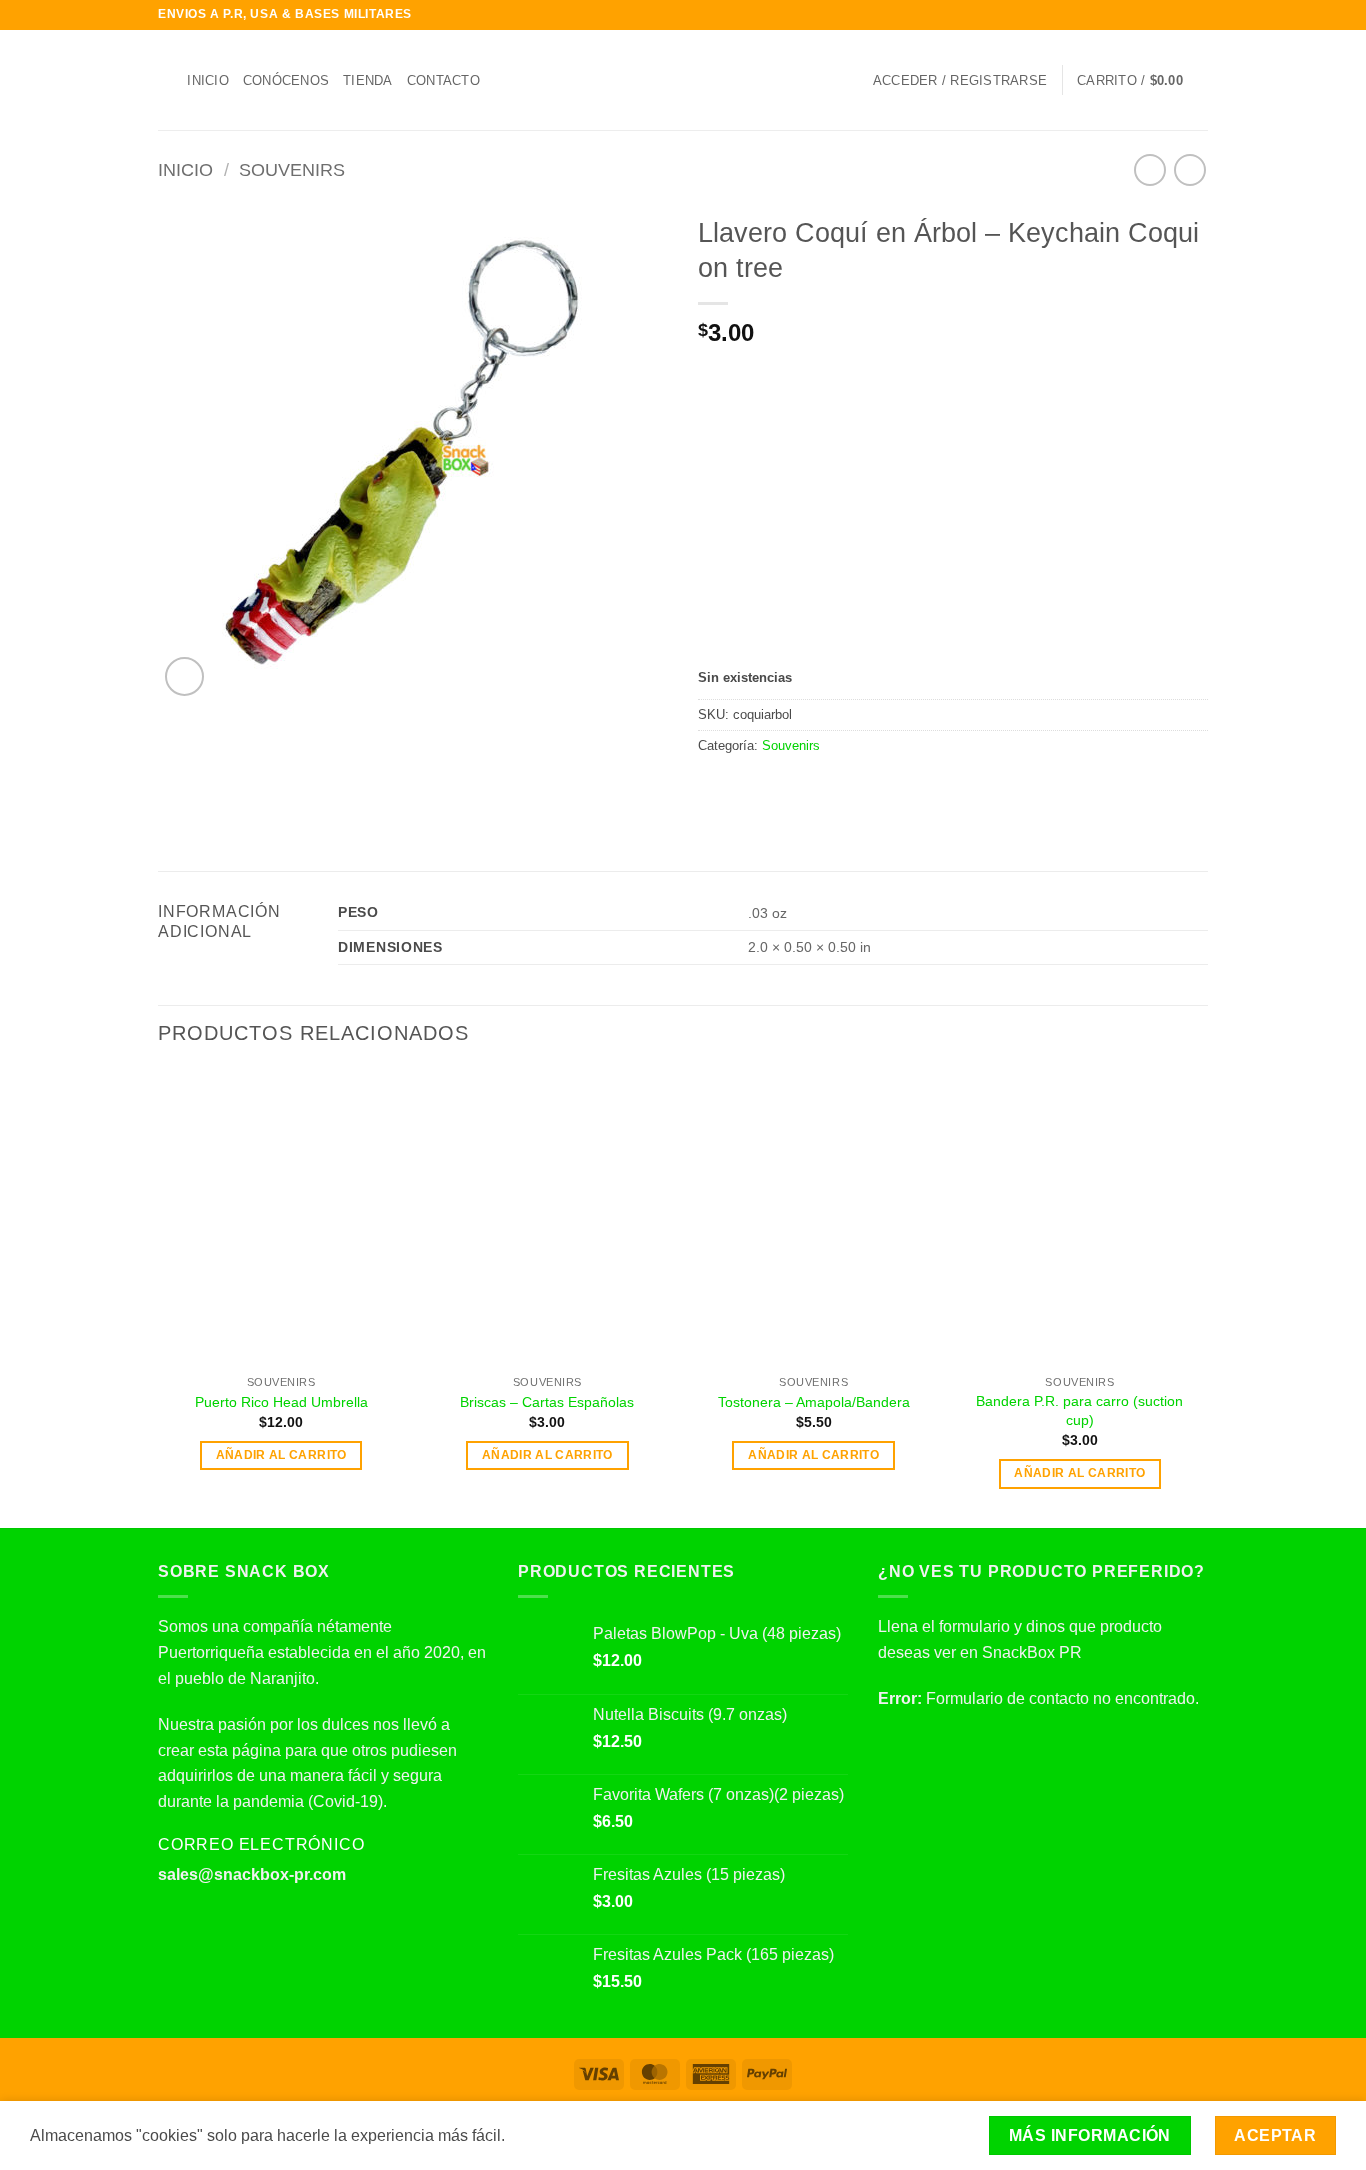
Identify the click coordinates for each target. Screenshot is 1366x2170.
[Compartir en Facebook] (710, 788)
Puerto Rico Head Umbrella (281, 1402)
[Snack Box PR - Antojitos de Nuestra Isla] (683, 80)
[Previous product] (1189, 169)
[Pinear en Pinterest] (783, 788)
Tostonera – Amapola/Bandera (814, 1402)
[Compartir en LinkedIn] (808, 788)
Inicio (208, 80)
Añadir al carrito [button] (281, 1455)
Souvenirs (292, 169)
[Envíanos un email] (1198, 15)
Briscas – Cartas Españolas (547, 1402)
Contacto (443, 80)
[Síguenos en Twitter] (1179, 15)
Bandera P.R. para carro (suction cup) (1079, 1410)
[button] (960, 80)
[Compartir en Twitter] (735, 788)
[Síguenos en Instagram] (1160, 15)
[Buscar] (165, 80)
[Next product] (1149, 169)
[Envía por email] (759, 788)
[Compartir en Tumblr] (832, 788)
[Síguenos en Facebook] (1141, 15)
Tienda (368, 80)
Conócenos (286, 80)
